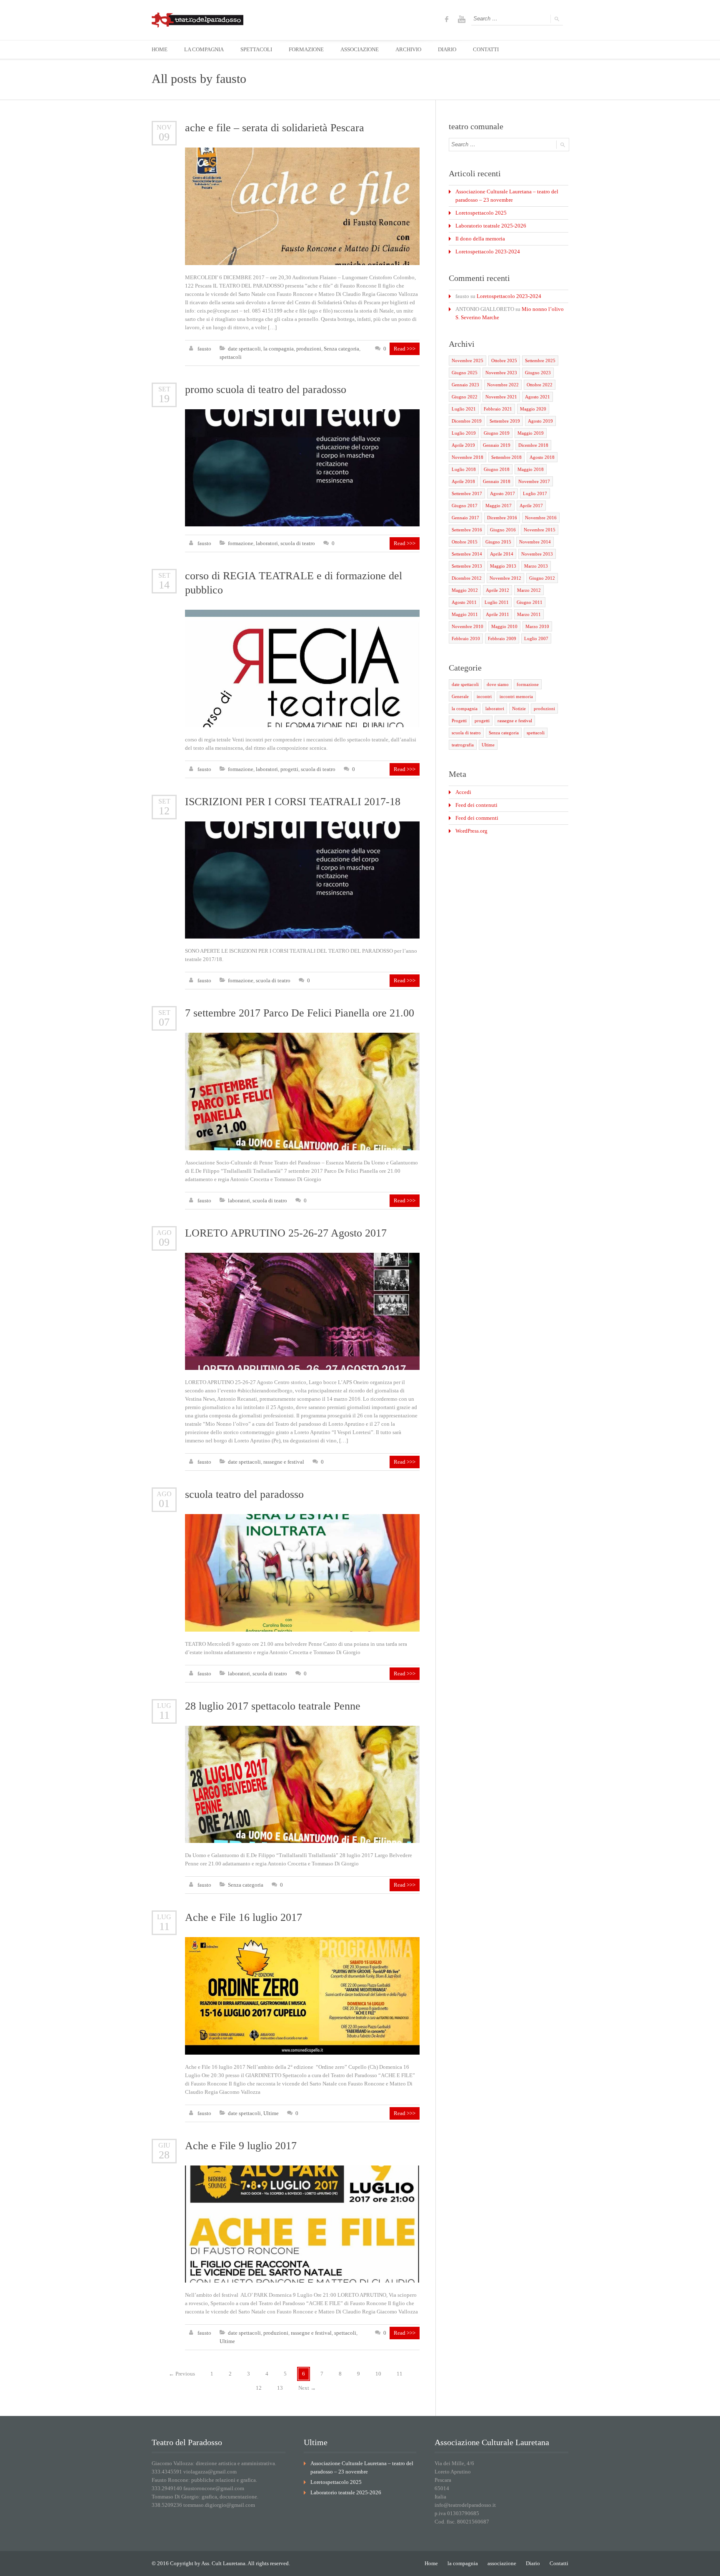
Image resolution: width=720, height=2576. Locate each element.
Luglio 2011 (497, 602)
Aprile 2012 (497, 590)
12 (164, 811)
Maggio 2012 (465, 590)
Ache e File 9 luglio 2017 (241, 2146)
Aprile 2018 (463, 481)
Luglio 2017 (535, 493)
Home (431, 2563)
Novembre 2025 (467, 360)
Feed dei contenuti (476, 805)
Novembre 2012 (505, 578)
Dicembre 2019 (467, 421)
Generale (460, 696)
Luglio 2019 (464, 433)
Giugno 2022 (465, 397)
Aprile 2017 (531, 506)
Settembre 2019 (505, 421)
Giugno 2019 (497, 433)
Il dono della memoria (480, 239)
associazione (502, 2563)
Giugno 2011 (530, 602)
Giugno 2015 (498, 542)
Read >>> (405, 349)
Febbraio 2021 (498, 409)
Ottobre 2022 (540, 385)
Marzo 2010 (537, 626)
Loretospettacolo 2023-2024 (488, 252)
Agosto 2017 (502, 493)
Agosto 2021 (537, 397)
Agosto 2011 (464, 602)
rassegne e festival (284, 1462)
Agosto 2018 (542, 457)
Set (164, 389)
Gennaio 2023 (465, 385)
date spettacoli (244, 349)
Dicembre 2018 (533, 445)
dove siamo (498, 684)
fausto (231, 79)
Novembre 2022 (503, 385)
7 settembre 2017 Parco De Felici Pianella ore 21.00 (300, 1013)
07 (164, 1022)
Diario (533, 2563)
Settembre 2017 (467, 493)
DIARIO (447, 49)
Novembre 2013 (537, 554)
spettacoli (231, 357)
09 (164, 137)
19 (164, 399)
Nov (164, 127)
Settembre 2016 (467, 530)
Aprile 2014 (502, 554)
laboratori (267, 543)
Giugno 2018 (497, 469)
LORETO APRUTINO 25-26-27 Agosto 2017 (286, 1233)
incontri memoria (516, 696)
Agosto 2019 (540, 421)
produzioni (309, 349)
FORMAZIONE (306, 49)
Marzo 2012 (529, 590)
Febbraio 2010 (466, 638)
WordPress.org (471, 831)
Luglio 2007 (536, 638)
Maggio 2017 (499, 506)
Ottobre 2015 (465, 542)
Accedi (463, 792)
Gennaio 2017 (465, 518)
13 (280, 2388)
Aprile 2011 (497, 614)
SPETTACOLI (256, 49)
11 (164, 1715)
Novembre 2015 (540, 530)
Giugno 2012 (542, 578)
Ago (164, 1233)
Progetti (459, 721)
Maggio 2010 (504, 626)
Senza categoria (341, 349)
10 (378, 2374)
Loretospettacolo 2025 (481, 213)
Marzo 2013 (536, 566)
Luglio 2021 (464, 409)
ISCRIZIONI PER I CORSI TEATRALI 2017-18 (293, 802)
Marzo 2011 (529, 614)
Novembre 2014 (535, 542)
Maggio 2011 (465, 614)
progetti (289, 769)
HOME (160, 49)
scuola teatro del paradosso (244, 1494)
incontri (484, 696)
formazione (241, 543)
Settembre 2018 (506, 457)
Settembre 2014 (467, 554)
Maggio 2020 (533, 409)
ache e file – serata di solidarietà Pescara (275, 128)
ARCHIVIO (408, 49)
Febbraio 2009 (502, 638)
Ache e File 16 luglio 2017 (244, 1917)
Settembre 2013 (467, 566)
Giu (164, 2145)
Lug (164, 1706)
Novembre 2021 (501, 397)
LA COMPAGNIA (204, 49)
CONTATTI (486, 49)
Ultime (271, 2113)
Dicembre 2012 (467, 578)
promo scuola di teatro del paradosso (266, 389)
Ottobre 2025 (504, 360)
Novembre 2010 (467, 626)
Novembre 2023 (501, 373)
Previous (182, 2374)
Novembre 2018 (467, 457)
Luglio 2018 (464, 469)
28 (164, 2155)
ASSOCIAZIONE (360, 49)
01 (164, 1503)
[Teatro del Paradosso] (197, 20)
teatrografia (463, 745)
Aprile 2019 (463, 445)
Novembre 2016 (541, 518)
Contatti (559, 2563)
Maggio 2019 (531, 433)
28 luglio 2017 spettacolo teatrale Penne (273, 1706)
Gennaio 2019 (497, 445)
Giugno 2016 (503, 530)
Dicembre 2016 (502, 518)
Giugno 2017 (465, 506)
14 (164, 585)
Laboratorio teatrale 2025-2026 (491, 226)
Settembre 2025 (540, 360)
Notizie (519, 708)
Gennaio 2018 (497, 481)
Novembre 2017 (534, 481)
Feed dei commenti (477, 818)
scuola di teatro (298, 543)
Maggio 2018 (531, 469)
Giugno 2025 (465, 373)
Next (307, 2388)
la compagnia (279, 349)
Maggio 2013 (503, 566)
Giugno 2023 (538, 373)
